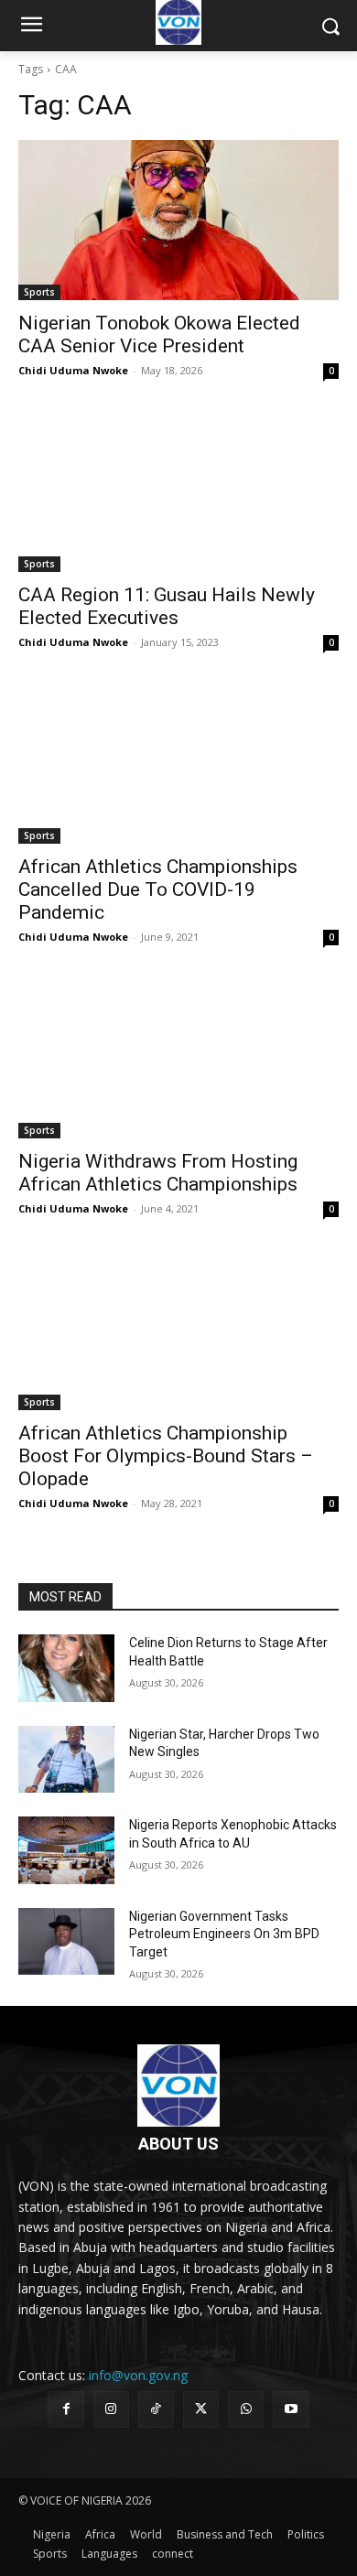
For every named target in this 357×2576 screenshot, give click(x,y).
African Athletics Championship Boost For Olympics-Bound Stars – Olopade (166, 1456)
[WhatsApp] (246, 2409)
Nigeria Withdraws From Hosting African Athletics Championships (158, 1173)
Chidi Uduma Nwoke (73, 370)
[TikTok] (156, 2409)
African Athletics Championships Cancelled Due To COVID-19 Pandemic (158, 889)
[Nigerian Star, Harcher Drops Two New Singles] (66, 1760)
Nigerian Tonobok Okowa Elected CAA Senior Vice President (159, 334)
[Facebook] (65, 2409)
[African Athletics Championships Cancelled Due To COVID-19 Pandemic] (178, 764)
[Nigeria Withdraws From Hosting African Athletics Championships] (178, 1058)
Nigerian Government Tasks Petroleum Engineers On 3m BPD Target (224, 1934)
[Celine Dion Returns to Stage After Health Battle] (66, 1668)
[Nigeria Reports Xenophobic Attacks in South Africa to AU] (66, 1850)
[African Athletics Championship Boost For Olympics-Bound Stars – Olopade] (178, 1330)
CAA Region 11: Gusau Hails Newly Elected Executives (167, 606)
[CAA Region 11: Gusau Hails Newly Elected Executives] (178, 492)
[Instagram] (111, 2409)
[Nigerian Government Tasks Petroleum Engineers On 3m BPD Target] (66, 1942)
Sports (39, 292)
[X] (201, 2409)
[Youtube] (291, 2409)
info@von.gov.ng (138, 2375)
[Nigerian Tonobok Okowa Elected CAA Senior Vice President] (178, 220)
